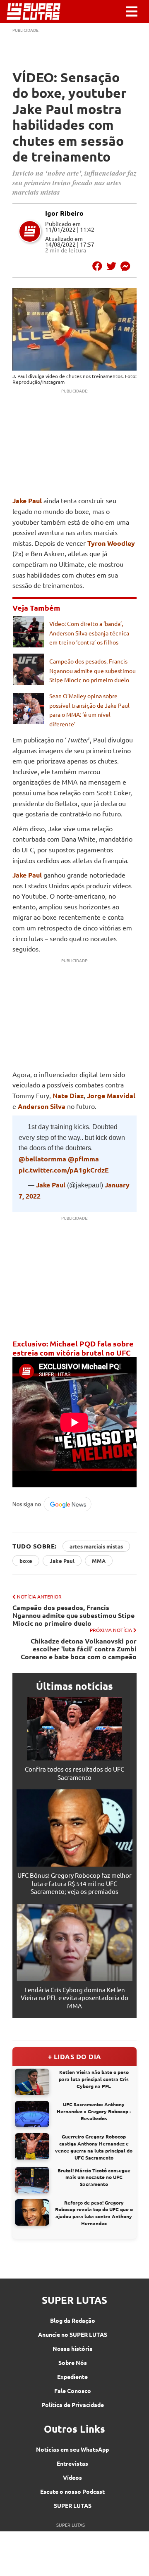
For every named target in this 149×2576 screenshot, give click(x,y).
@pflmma (83, 1159)
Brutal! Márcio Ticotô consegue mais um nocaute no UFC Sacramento (94, 2177)
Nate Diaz (68, 1095)
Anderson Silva (42, 1106)
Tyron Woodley (111, 543)
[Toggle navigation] (132, 12)
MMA (99, 1561)
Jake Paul (27, 501)
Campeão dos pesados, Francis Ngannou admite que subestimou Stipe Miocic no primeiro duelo (93, 670)
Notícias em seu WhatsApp (72, 2449)
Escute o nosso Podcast (72, 2491)
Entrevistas (72, 2463)
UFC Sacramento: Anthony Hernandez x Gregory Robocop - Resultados (94, 2111)
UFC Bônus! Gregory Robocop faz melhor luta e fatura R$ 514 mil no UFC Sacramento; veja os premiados (74, 1883)
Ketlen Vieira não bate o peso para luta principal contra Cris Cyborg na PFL (94, 2079)
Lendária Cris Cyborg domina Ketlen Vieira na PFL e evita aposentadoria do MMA (74, 1998)
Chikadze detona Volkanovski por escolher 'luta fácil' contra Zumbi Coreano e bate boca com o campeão (79, 1649)
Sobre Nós (73, 2362)
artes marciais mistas (96, 1546)
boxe (26, 1561)
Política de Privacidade (73, 2405)
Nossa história (73, 2348)
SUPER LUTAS (73, 2505)
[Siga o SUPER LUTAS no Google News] (54, 1510)
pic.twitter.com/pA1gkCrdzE (64, 1170)
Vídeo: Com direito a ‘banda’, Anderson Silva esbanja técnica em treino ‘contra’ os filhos (89, 633)
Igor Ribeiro (64, 213)
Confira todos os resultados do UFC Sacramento (74, 1773)
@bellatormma (42, 1159)
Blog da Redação (73, 2320)
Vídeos (72, 2477)
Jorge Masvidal (111, 1095)
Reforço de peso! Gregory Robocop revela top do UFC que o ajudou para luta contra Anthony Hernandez (94, 2213)
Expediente (72, 2376)
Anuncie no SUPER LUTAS (73, 2334)
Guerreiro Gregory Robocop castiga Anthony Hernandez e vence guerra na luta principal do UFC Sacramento (94, 2147)
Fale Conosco (73, 2390)
